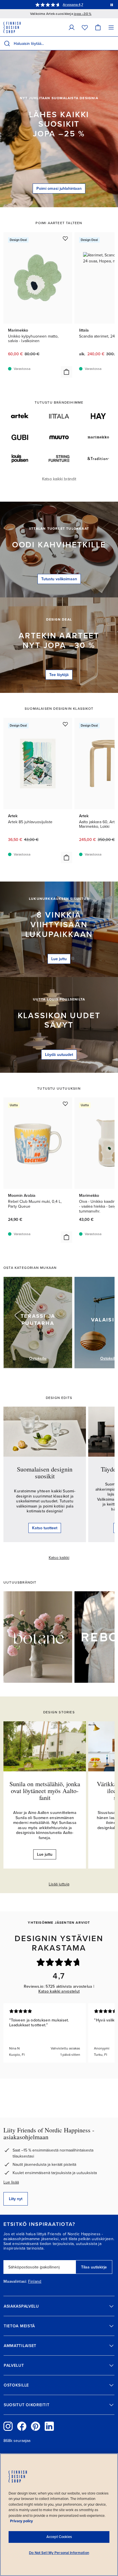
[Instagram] (8, 2426)
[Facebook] (22, 2426)
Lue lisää (11, 2182)
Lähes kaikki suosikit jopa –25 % (59, 124)
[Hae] (7, 43)
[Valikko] (111, 27)
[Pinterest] (36, 2426)
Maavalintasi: (15, 2282)
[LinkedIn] (49, 2426)
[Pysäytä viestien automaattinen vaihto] (112, 5)
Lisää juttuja (59, 1884)
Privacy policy (21, 2521)
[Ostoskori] (98, 27)
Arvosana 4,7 (73, 5)
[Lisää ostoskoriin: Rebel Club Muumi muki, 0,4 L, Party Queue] (66, 1237)
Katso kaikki (59, 1558)
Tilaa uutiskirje (94, 2267)
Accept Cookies (59, 2537)
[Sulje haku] (113, 43)
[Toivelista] (85, 27)
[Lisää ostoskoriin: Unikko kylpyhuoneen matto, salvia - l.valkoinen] (66, 372)
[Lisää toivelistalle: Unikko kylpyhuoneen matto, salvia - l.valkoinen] (65, 238)
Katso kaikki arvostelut (59, 1991)
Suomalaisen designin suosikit (45, 1473)
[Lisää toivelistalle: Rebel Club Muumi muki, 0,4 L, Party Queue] (65, 1104)
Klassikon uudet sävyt (59, 1020)
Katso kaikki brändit (59, 479)
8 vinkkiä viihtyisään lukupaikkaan (59, 925)
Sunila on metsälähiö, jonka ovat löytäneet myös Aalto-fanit (45, 1791)
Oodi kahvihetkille (59, 545)
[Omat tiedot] (72, 27)
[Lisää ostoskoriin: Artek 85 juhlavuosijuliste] (66, 858)
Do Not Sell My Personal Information (59, 2553)
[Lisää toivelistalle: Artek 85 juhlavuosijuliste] (65, 724)
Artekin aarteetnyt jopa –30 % (59, 641)
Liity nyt (16, 2199)
